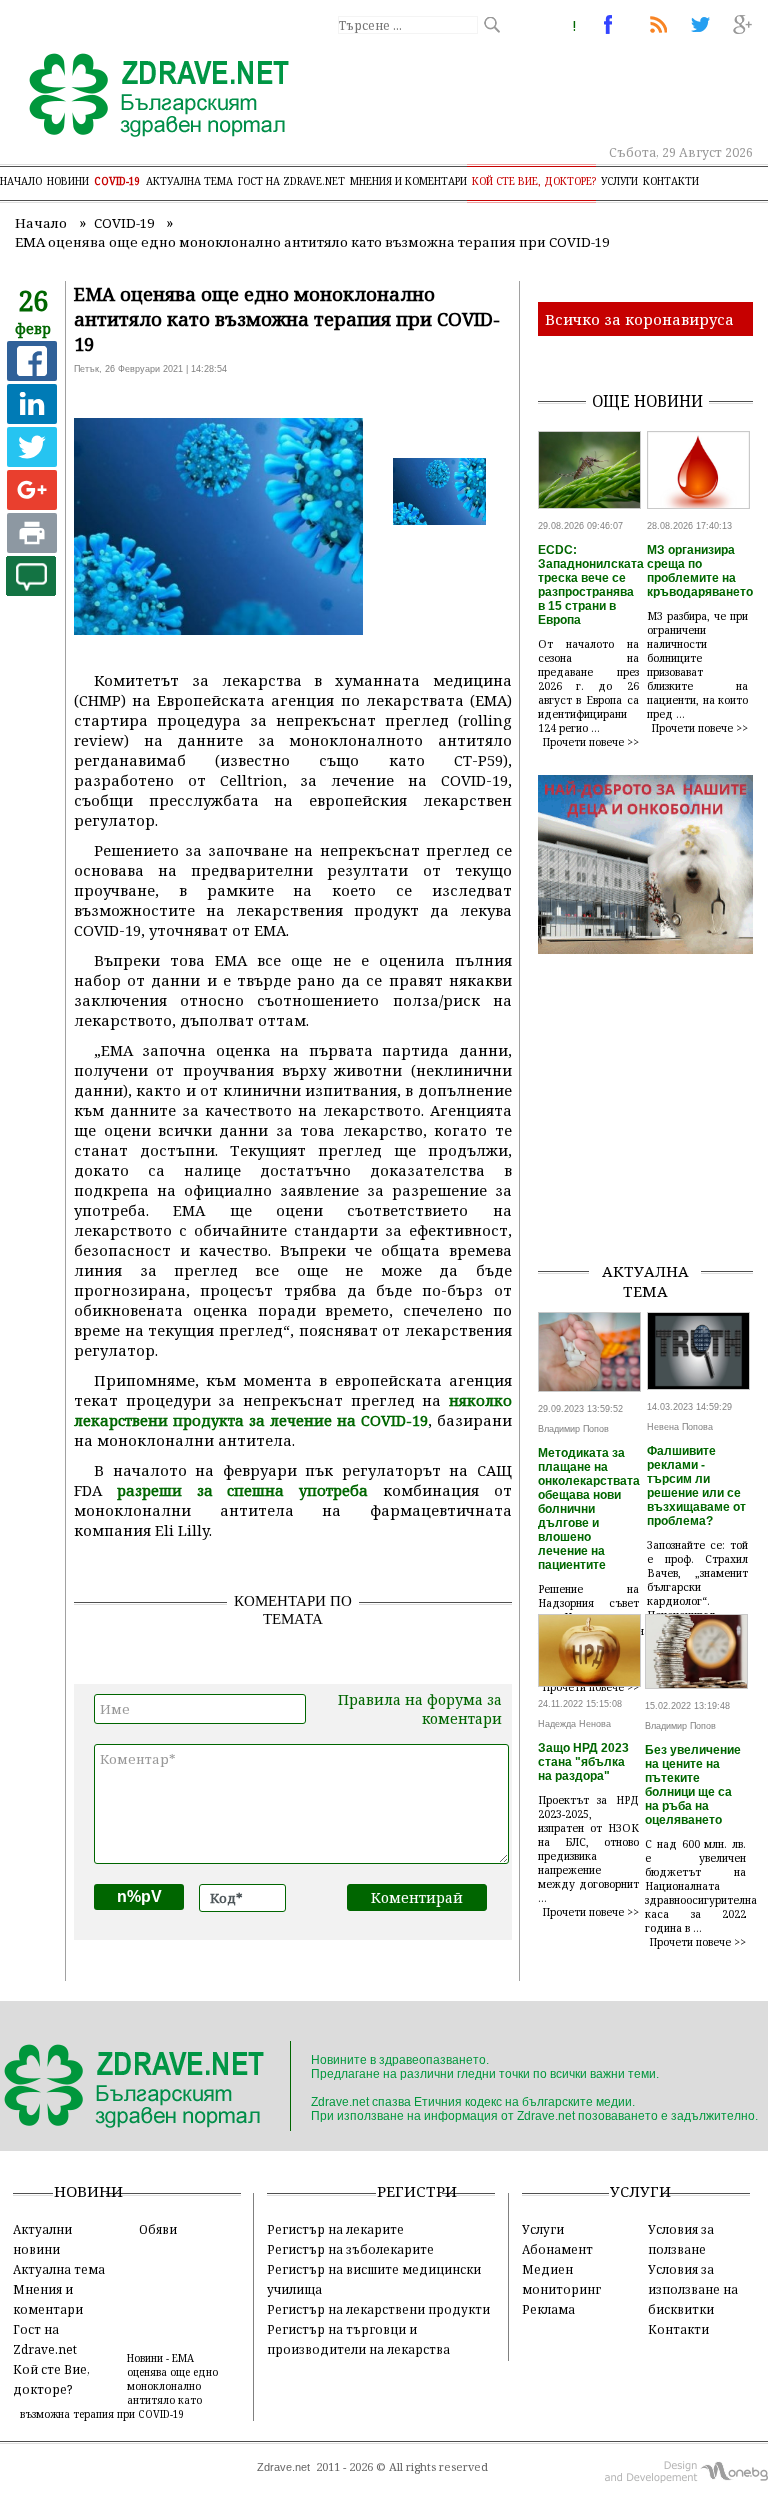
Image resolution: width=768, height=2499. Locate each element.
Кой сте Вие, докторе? (534, 181)
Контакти (671, 181)
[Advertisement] (653, 1145)
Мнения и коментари (408, 181)
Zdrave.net (283, 2467)
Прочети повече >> (591, 742)
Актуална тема (189, 181)
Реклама (548, 2309)
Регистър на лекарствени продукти (378, 2309)
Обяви (158, 2229)
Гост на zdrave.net (291, 181)
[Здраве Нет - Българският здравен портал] (147, 97)
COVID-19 (117, 181)
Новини (68, 181)
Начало (21, 181)
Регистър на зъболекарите (350, 2249)
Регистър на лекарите (335, 2229)
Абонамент (557, 2249)
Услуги (619, 181)
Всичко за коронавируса (639, 319)
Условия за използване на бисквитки (693, 2289)
